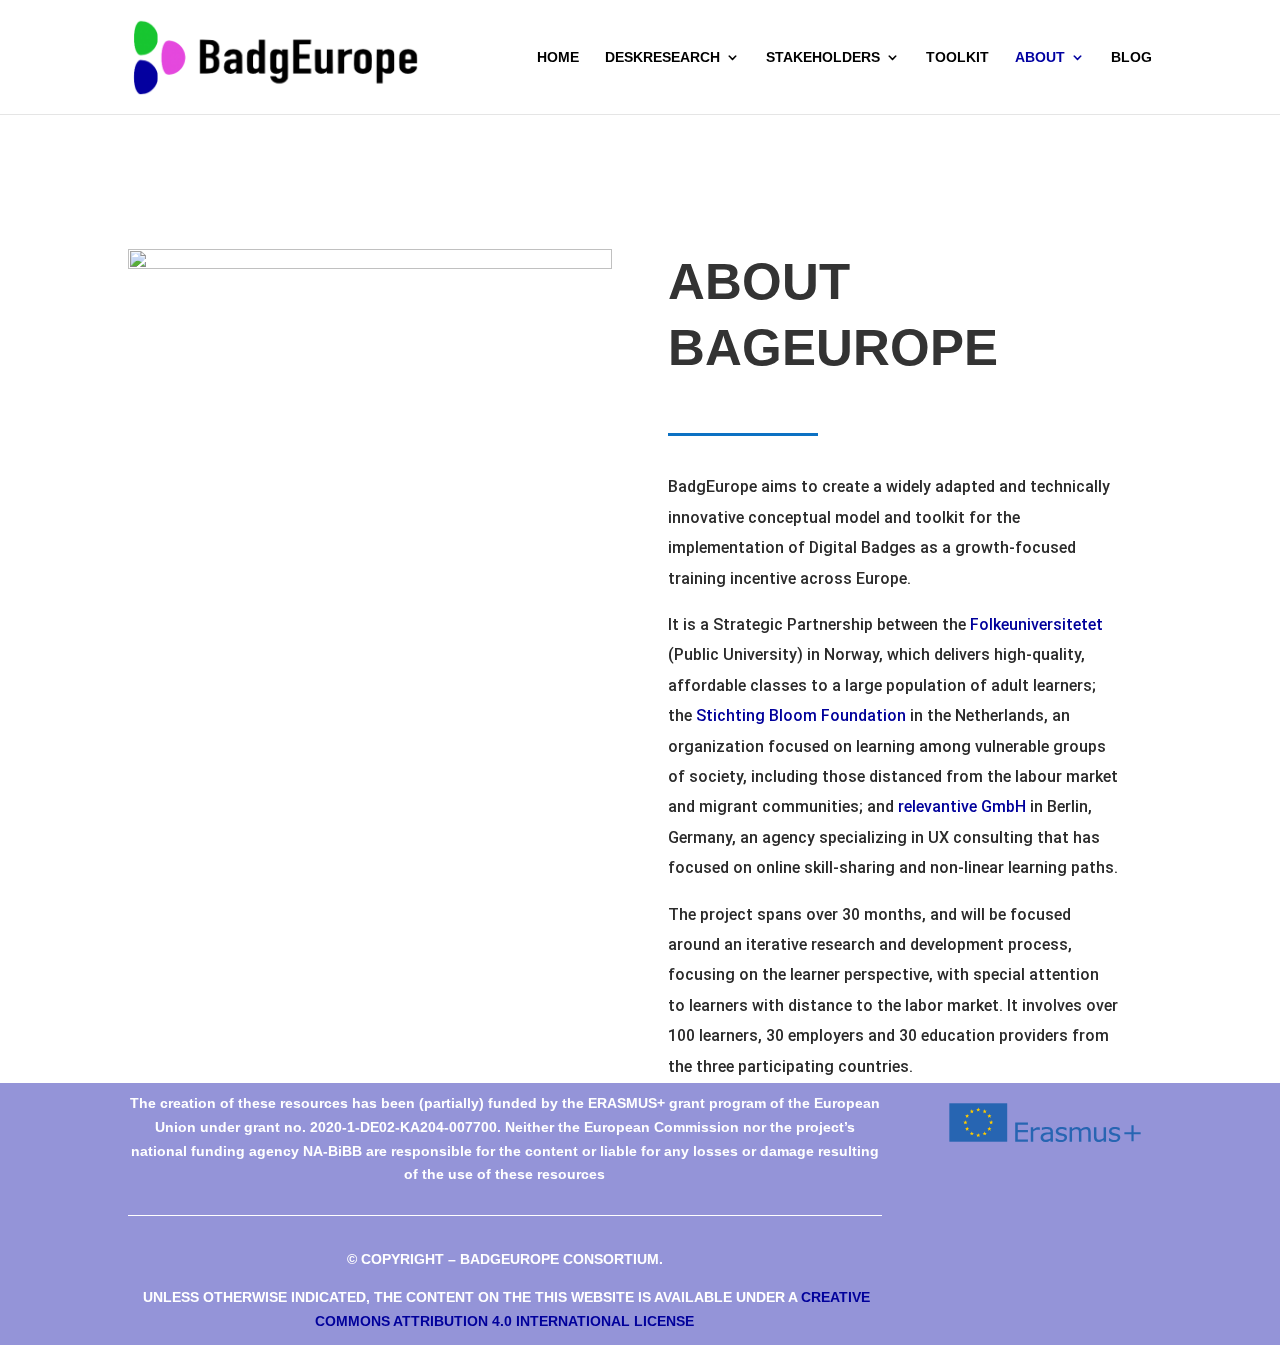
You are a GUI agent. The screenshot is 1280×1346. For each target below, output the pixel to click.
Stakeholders (823, 57)
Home (558, 57)
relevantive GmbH (962, 806)
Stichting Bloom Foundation (801, 715)
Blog (1131, 57)
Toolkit (957, 57)
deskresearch (662, 57)
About (1040, 57)
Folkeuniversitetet (1036, 624)
